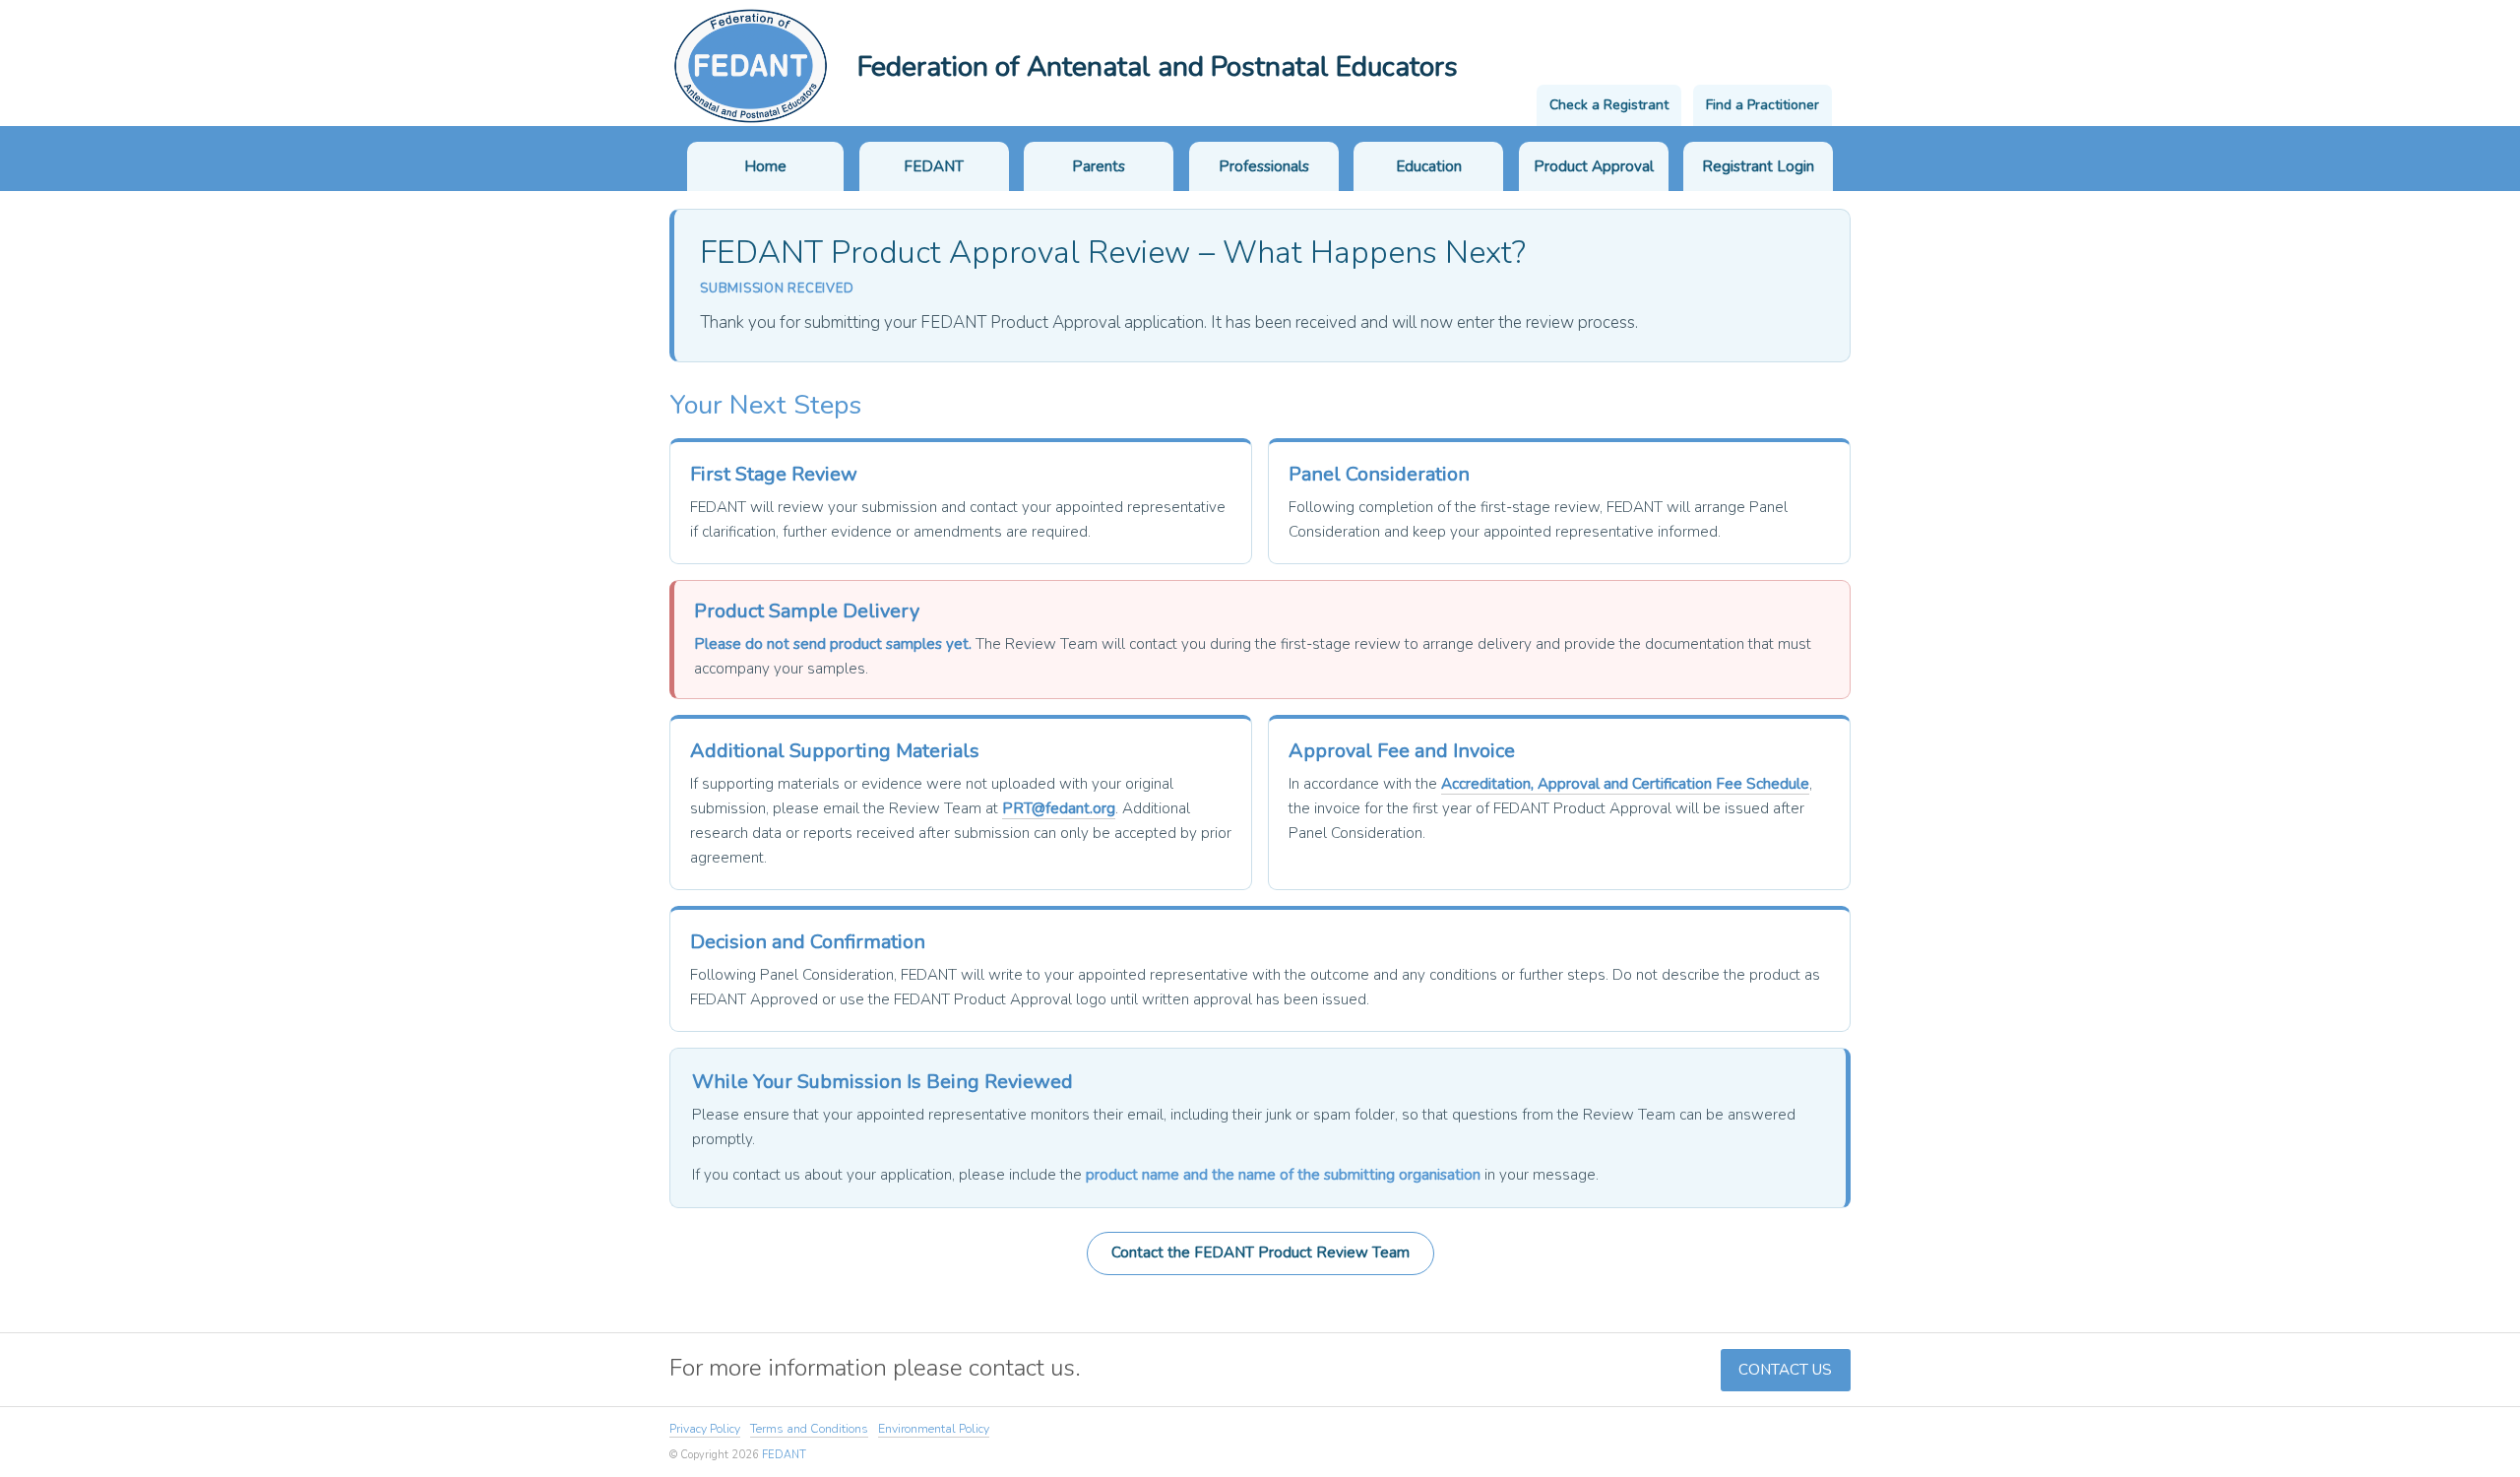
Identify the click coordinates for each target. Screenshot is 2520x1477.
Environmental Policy (934, 1429)
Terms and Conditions (809, 1429)
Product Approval (1594, 166)
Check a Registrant (1609, 105)
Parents (1099, 166)
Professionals (1264, 166)
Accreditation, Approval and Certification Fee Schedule (1625, 784)
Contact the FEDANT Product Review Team (1260, 1252)
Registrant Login (1758, 166)
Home (765, 166)
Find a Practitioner (1763, 105)
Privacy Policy (705, 1429)
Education (1429, 166)
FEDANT (934, 166)
